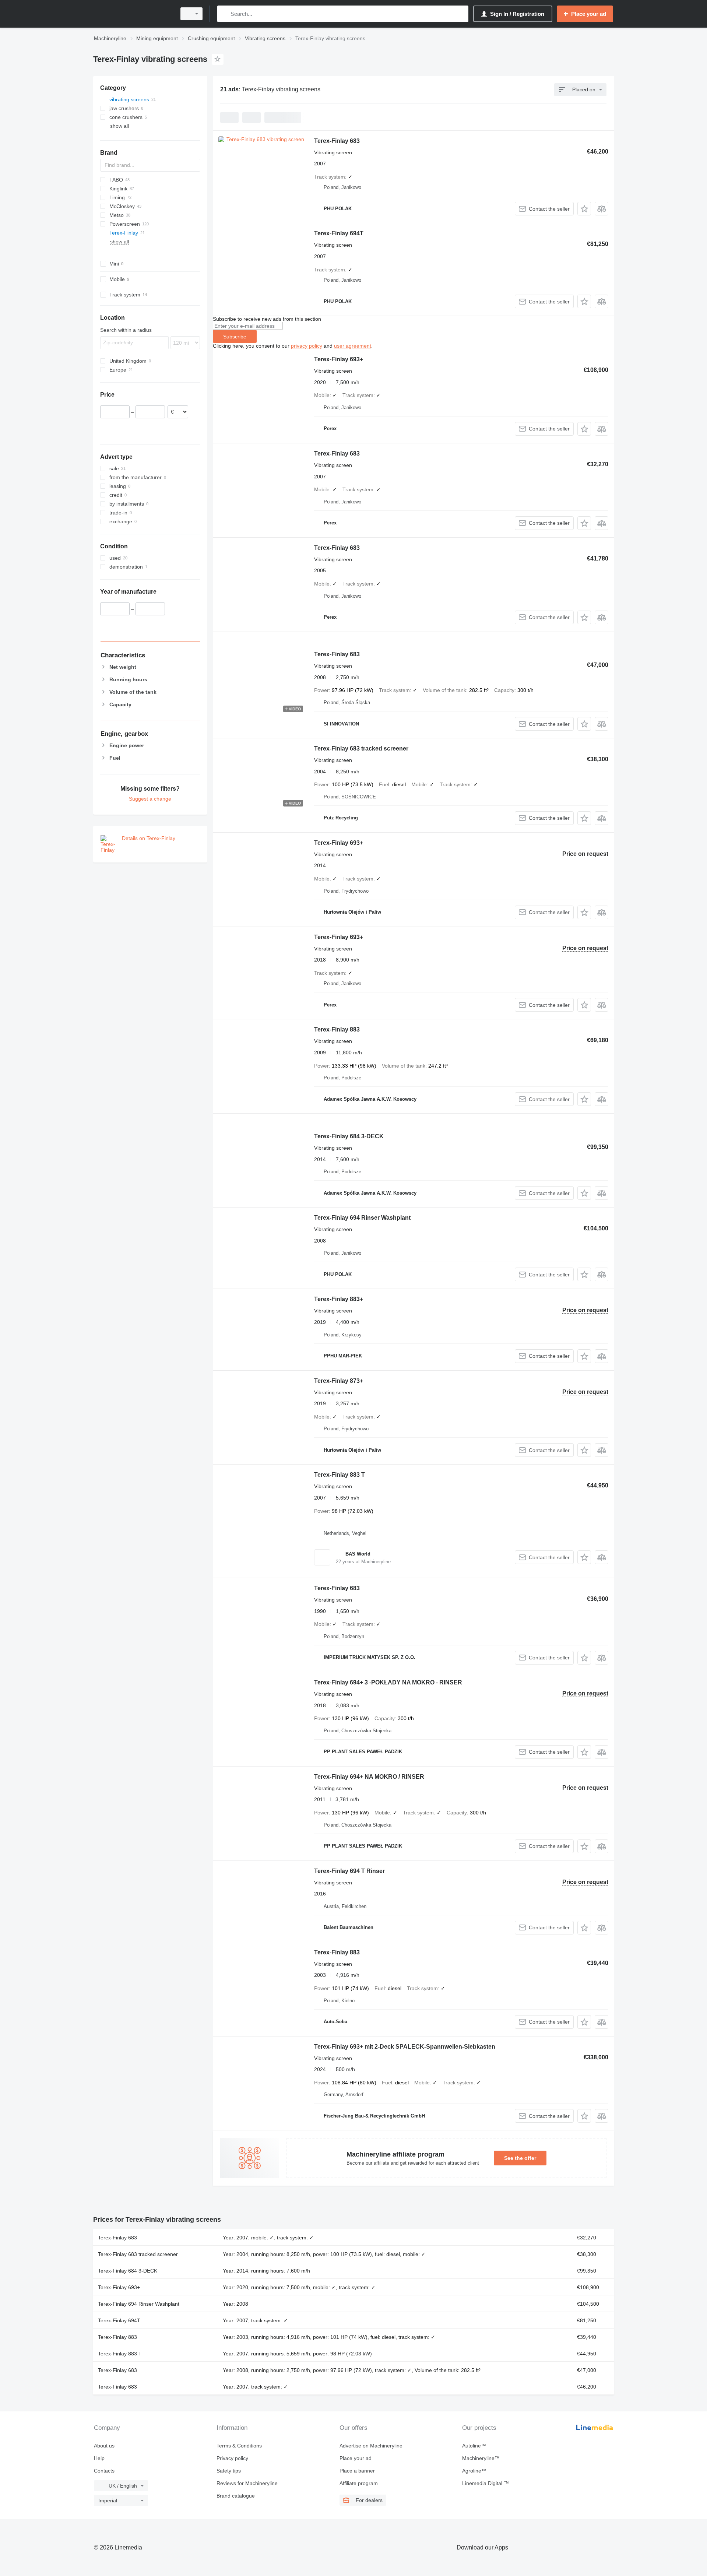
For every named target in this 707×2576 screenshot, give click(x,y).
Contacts (104, 2471)
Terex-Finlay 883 (337, 1029)
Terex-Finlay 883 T (340, 1475)
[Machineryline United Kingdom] (133, 14)
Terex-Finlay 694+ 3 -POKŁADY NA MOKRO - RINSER (388, 1682)
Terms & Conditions (239, 2446)
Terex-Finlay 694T (339, 233)
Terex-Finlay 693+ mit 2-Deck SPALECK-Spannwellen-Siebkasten (405, 2047)
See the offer (520, 2158)
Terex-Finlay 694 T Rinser (349, 1871)
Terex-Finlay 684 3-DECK (349, 1136)
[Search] (224, 14)
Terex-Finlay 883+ (339, 1299)
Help (99, 2458)
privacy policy (307, 346)
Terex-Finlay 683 (337, 141)
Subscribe (235, 337)
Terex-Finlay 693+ (339, 359)
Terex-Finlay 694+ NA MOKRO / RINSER (369, 1777)
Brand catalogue (236, 2496)
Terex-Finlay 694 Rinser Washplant (362, 1218)
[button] (584, 209)
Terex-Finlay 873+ (339, 1381)
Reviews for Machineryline (247, 2483)
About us (104, 2446)
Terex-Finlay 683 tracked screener (361, 748)
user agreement (353, 346)
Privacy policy (232, 2458)
